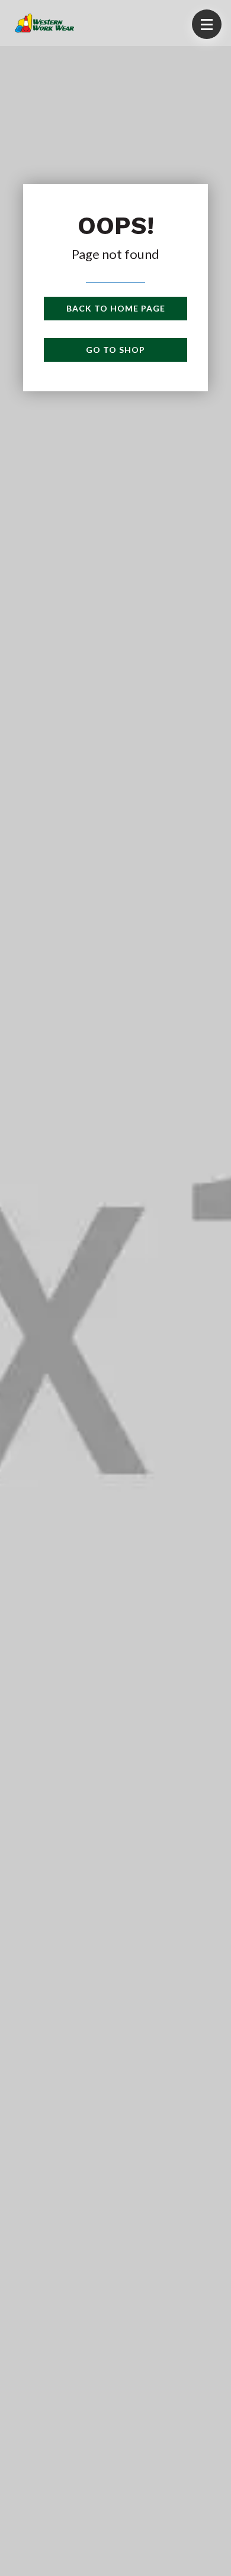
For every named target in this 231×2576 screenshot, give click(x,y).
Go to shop (115, 350)
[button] (207, 24)
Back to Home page (116, 308)
